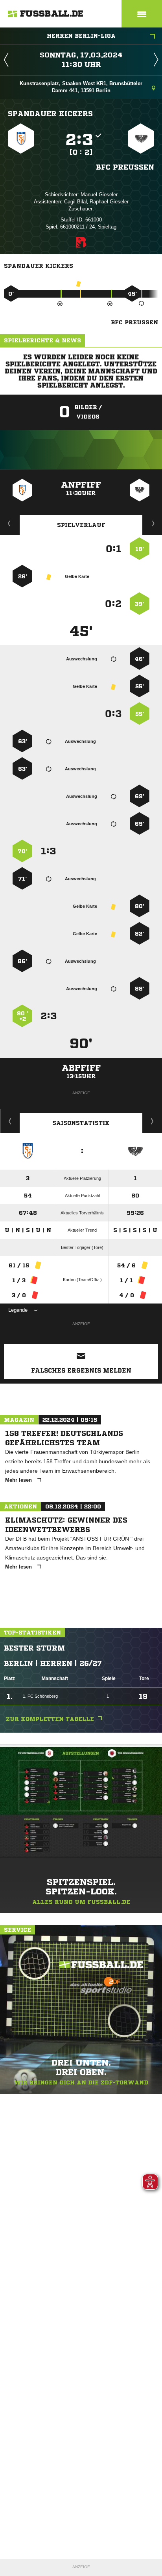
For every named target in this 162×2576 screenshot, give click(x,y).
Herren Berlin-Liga (81, 36)
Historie (10, 1121)
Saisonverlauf (152, 1121)
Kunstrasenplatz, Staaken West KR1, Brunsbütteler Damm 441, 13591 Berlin (81, 87)
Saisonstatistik (81, 1123)
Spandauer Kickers (50, 113)
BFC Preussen (125, 167)
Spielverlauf (81, 525)
